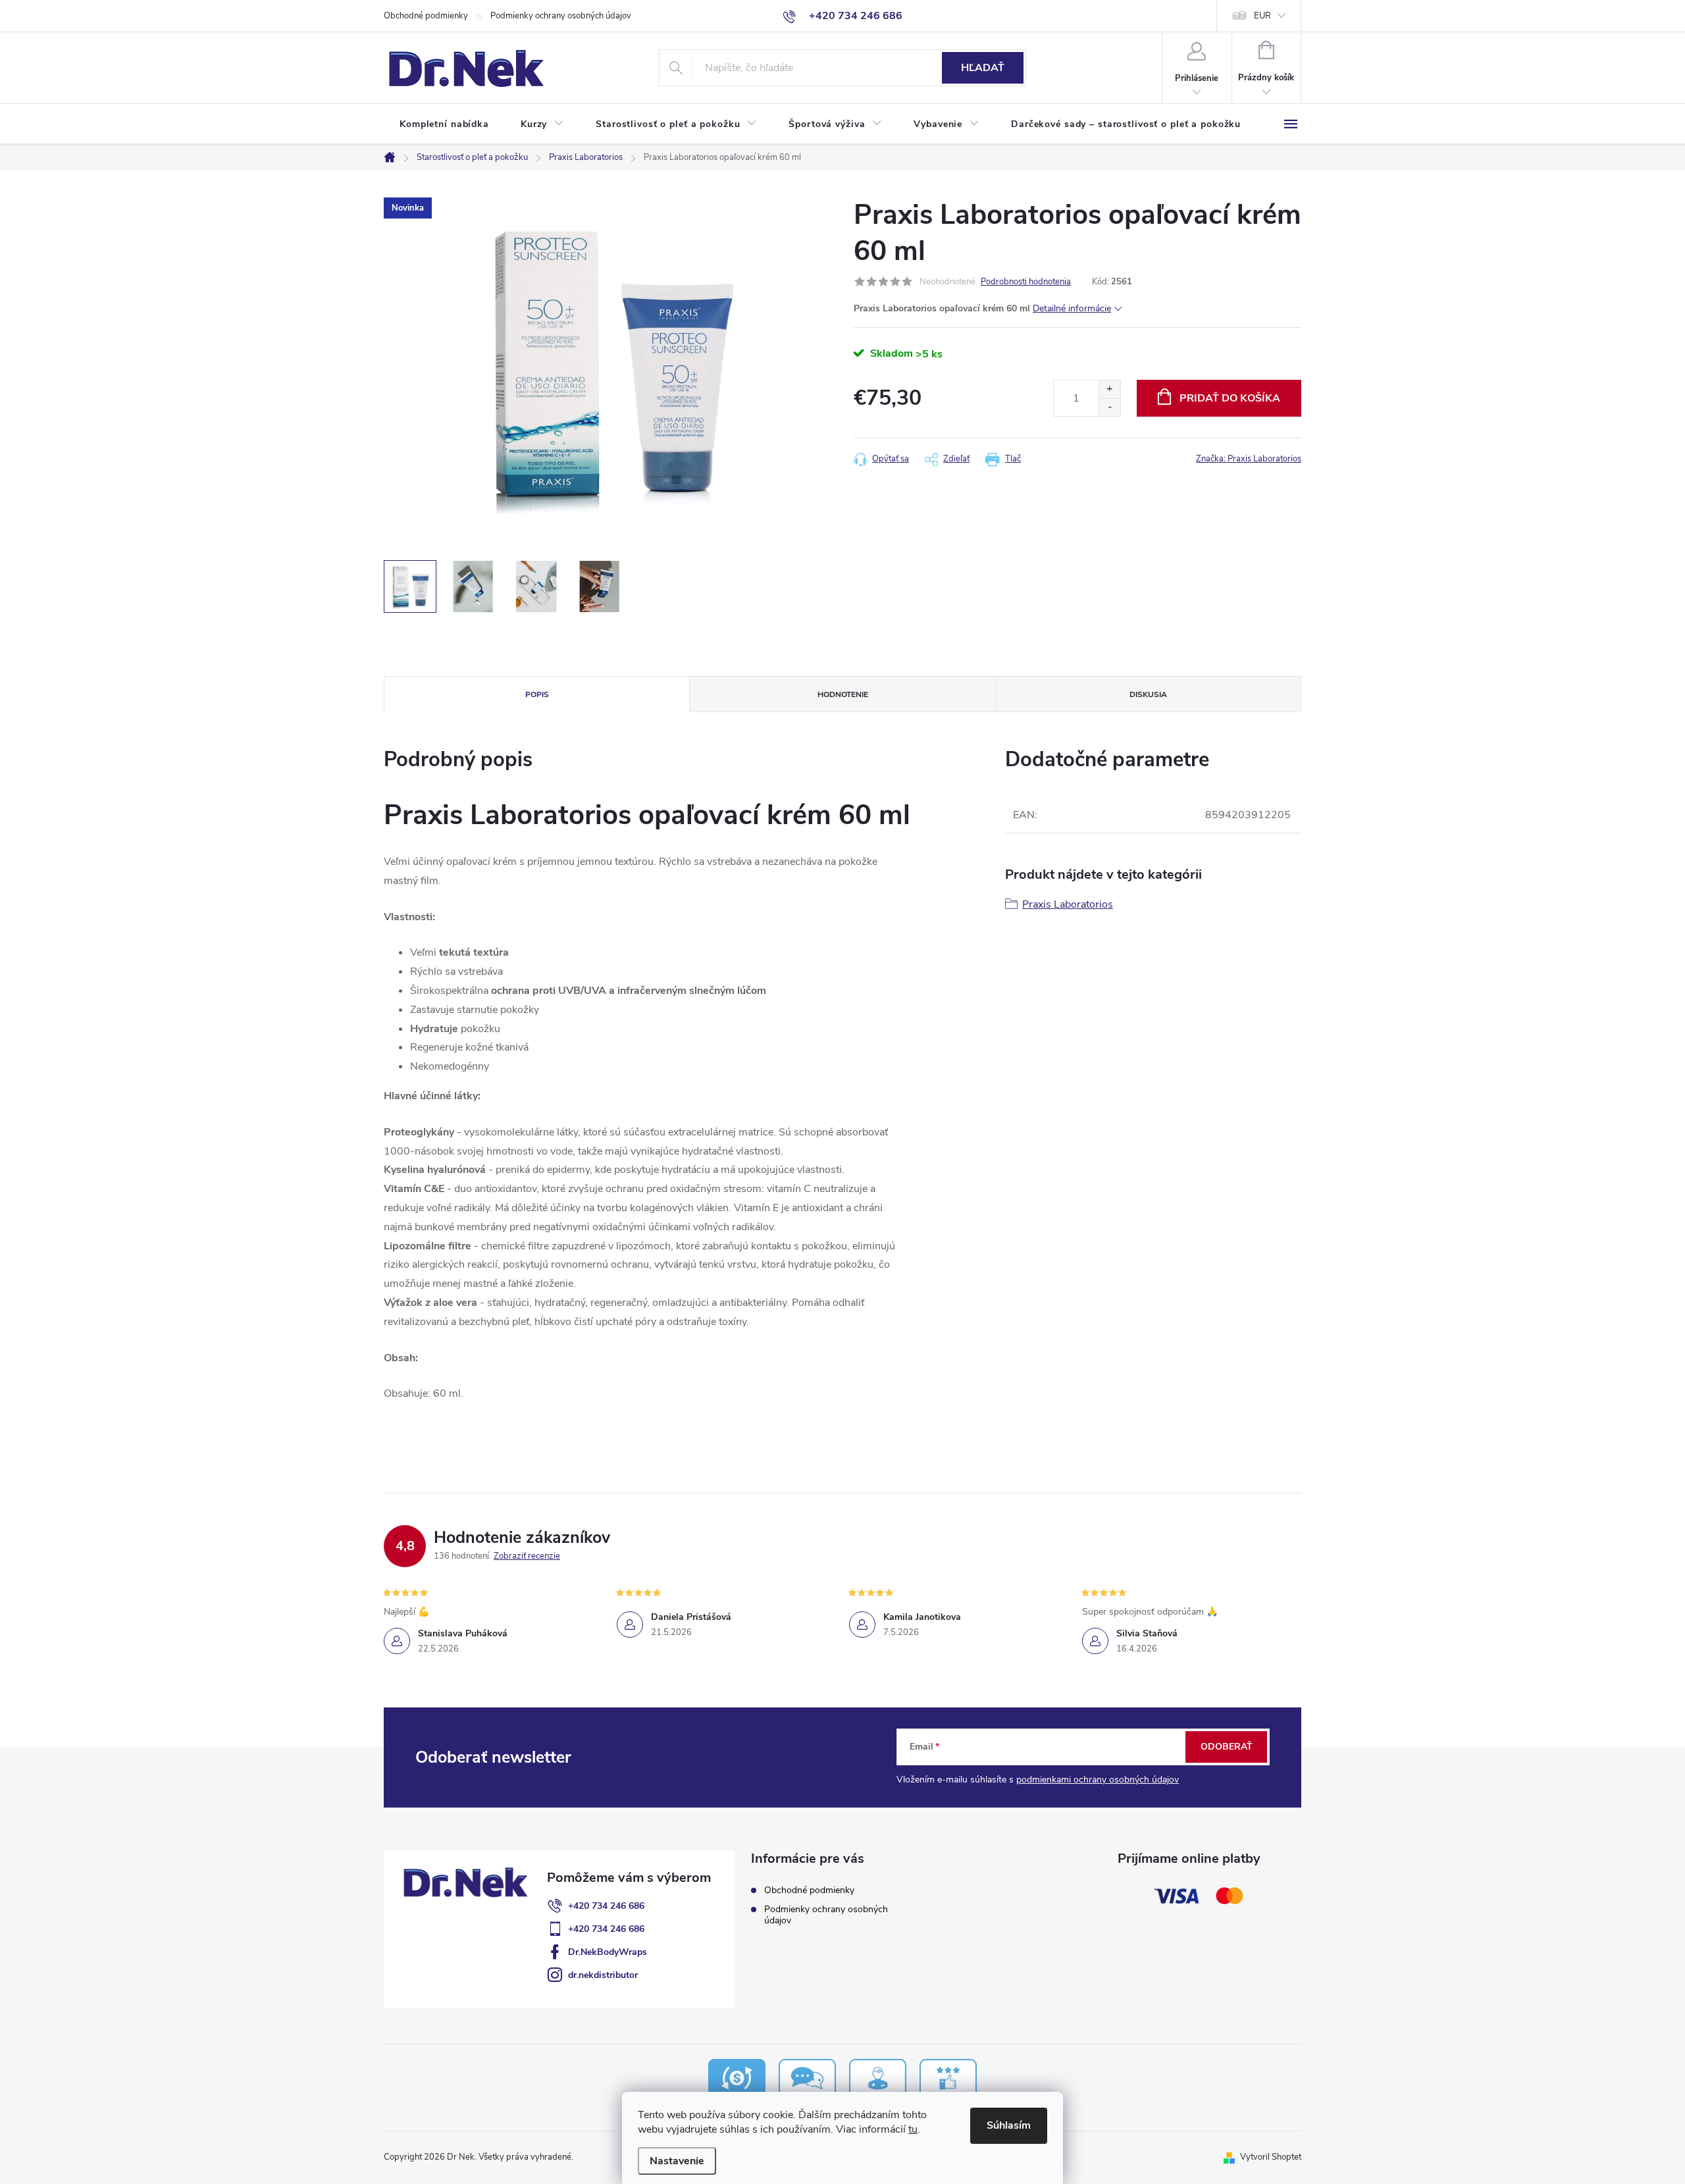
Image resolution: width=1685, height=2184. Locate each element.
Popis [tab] (537, 694)
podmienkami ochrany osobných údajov (1098, 1780)
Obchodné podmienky (426, 16)
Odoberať (1227, 1747)
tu (913, 2129)
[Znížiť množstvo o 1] (1109, 407)
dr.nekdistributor (603, 1975)
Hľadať (983, 68)
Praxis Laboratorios (1068, 904)
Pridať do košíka (1230, 398)
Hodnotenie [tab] (843, 694)
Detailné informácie (1072, 308)
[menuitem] (444, 124)
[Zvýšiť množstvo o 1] (1109, 389)
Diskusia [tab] (1148, 694)
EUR (1262, 16)
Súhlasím (1009, 2125)
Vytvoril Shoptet (1271, 2157)
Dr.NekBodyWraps (608, 1952)
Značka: (1249, 459)
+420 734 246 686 (606, 1906)
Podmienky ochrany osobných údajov (561, 16)
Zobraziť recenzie (527, 1556)
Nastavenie (677, 2161)
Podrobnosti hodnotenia (1026, 282)
